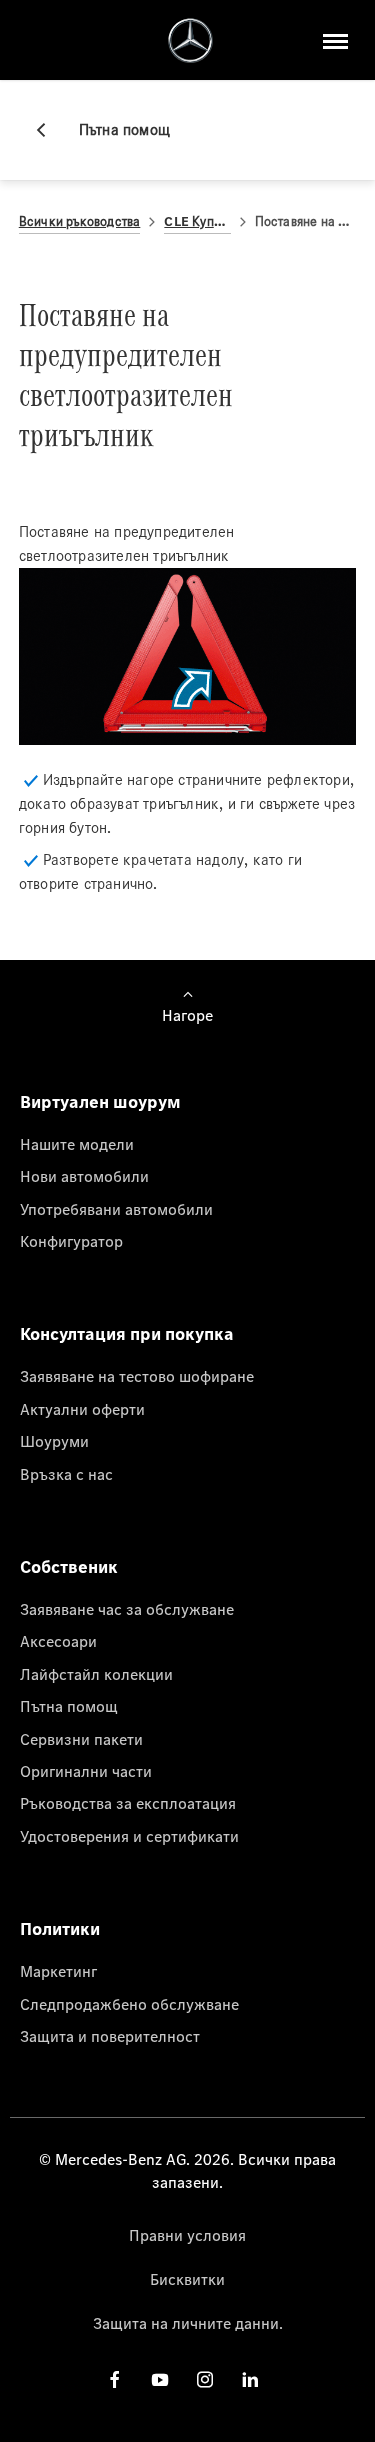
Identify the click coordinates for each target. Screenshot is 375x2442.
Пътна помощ (69, 1706)
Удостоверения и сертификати (129, 1836)
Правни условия (187, 2235)
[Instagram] (205, 2379)
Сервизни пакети (81, 1739)
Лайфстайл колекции (96, 1674)
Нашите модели (77, 1144)
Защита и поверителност (110, 2036)
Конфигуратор (71, 1241)
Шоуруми (54, 1441)
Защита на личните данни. (188, 2323)
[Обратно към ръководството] (49, 130)
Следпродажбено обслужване (129, 2004)
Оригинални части (86, 1771)
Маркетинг (58, 1971)
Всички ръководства (80, 221)
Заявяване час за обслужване (127, 1609)
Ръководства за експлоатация (128, 1803)
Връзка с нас (66, 1474)
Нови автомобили (84, 1176)
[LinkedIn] (250, 2379)
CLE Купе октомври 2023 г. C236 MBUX (197, 221)
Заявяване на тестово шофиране (137, 1376)
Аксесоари (58, 1641)
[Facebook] (115, 2379)
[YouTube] (160, 2379)
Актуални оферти (82, 1409)
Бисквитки (187, 2279)
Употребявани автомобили (116, 1209)
